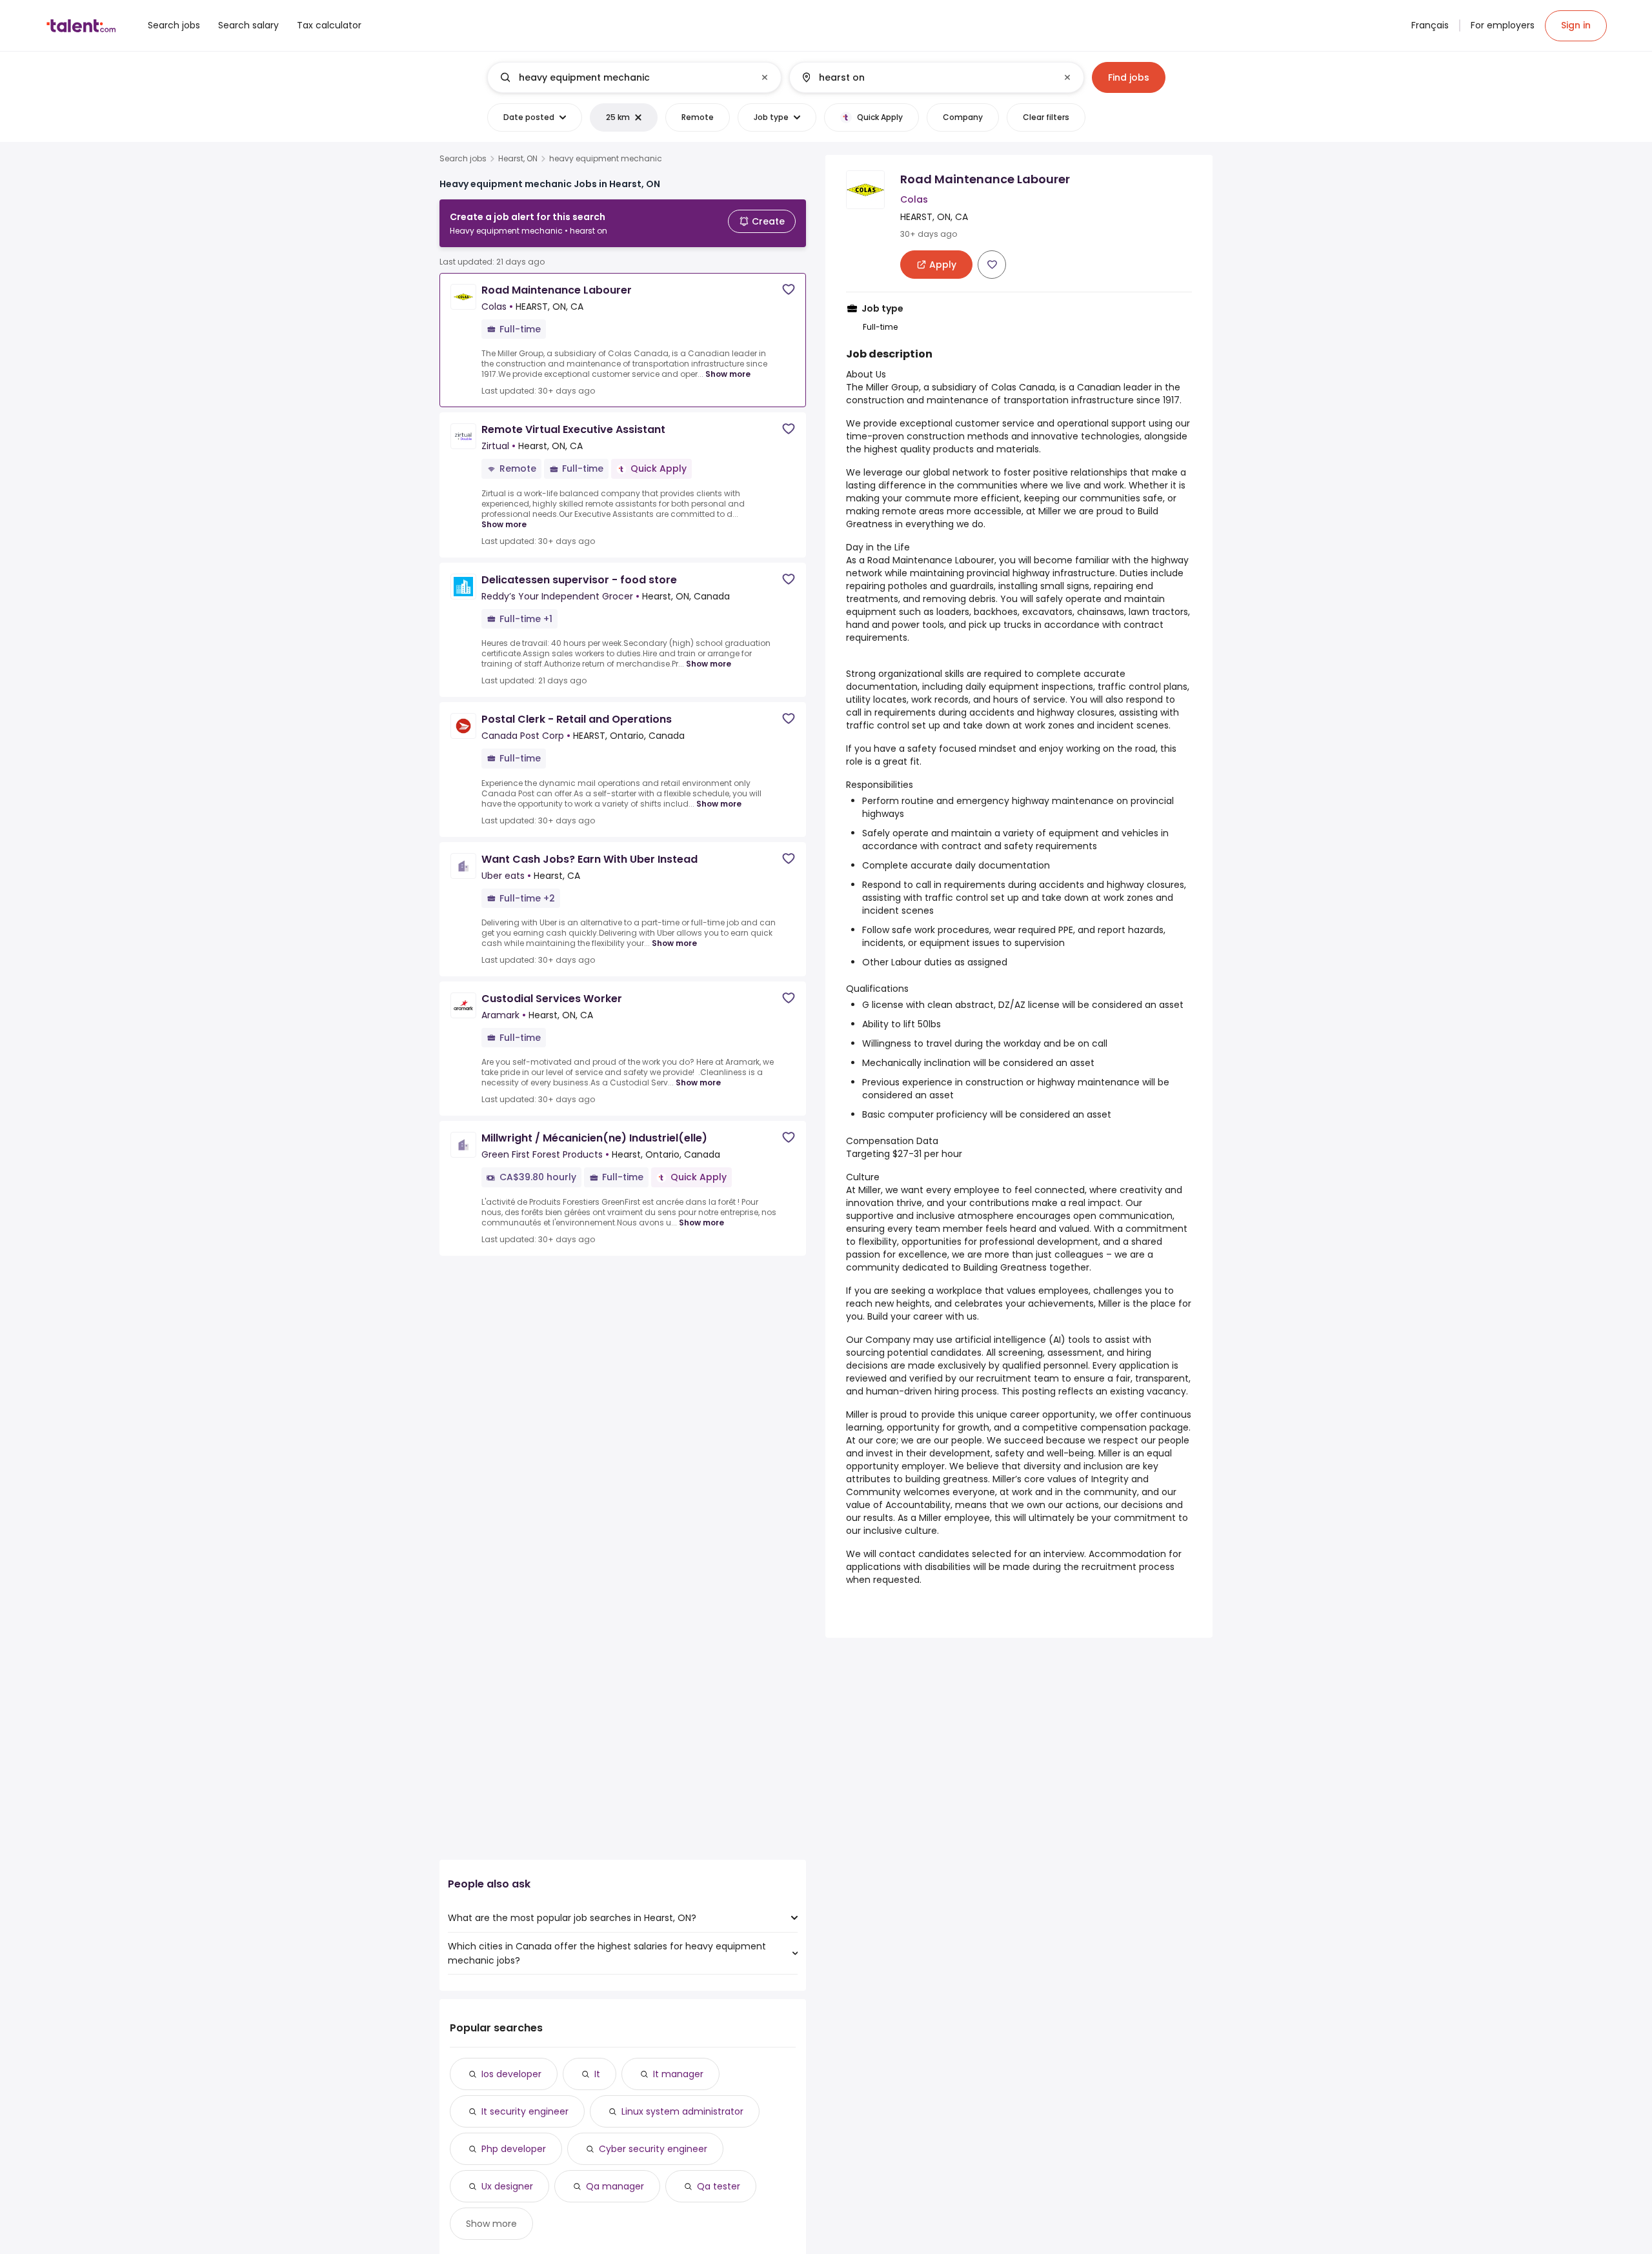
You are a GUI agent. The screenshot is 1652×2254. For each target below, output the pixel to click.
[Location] (926, 77)
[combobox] (634, 77)
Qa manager (615, 2186)
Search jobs (463, 159)
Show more (728, 374)
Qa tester (719, 2186)
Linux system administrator (682, 2111)
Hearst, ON (518, 159)
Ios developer (511, 2074)
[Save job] (789, 289)
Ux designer (507, 2186)
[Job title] (624, 77)
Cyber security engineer (653, 2149)
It (597, 2074)
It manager (678, 2074)
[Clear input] (765, 77)
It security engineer (525, 2111)
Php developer (514, 2149)
